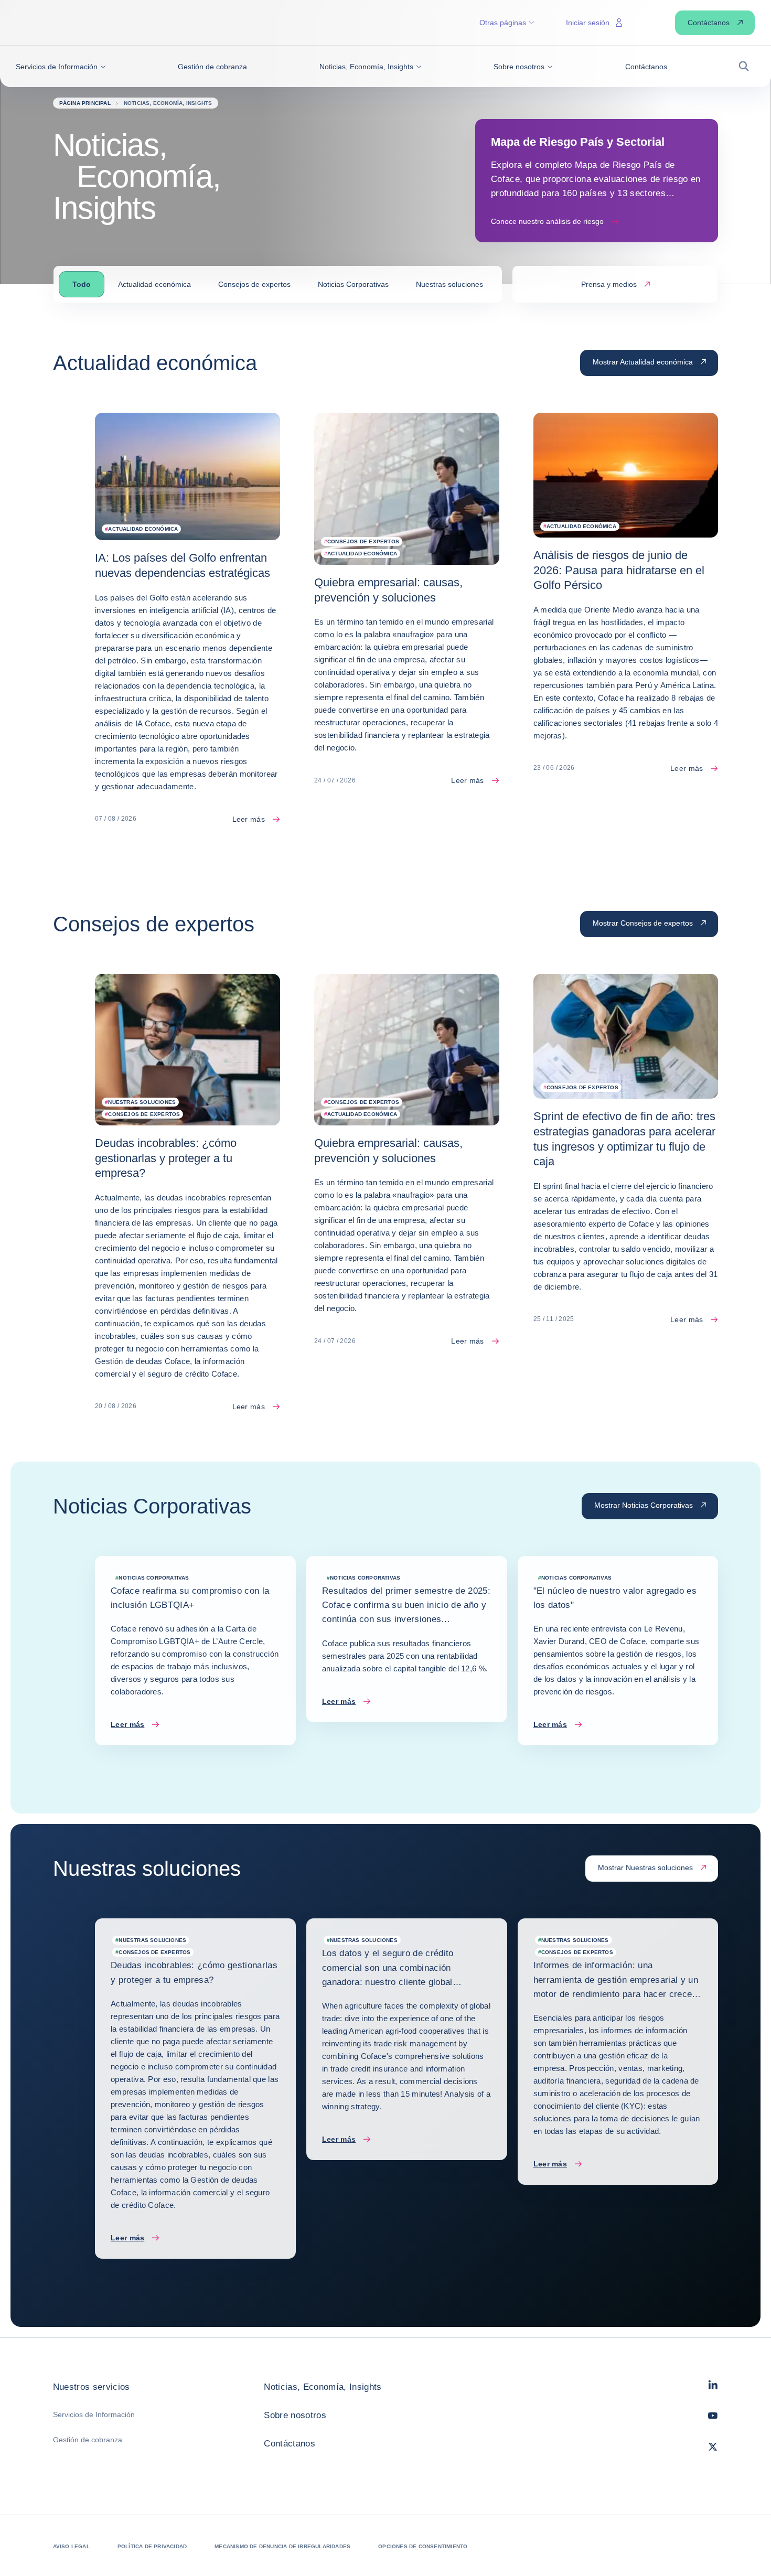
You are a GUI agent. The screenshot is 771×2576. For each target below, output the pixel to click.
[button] (61, 67)
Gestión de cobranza (88, 2440)
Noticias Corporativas (353, 284)
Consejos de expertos (254, 284)
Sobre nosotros (295, 2415)
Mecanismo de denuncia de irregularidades (282, 2546)
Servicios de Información (94, 2414)
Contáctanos (290, 2444)
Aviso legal (71, 2546)
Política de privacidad (152, 2546)
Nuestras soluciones (449, 284)
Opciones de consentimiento (423, 2546)
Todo (82, 284)
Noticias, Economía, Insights (323, 2387)
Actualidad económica (154, 284)
